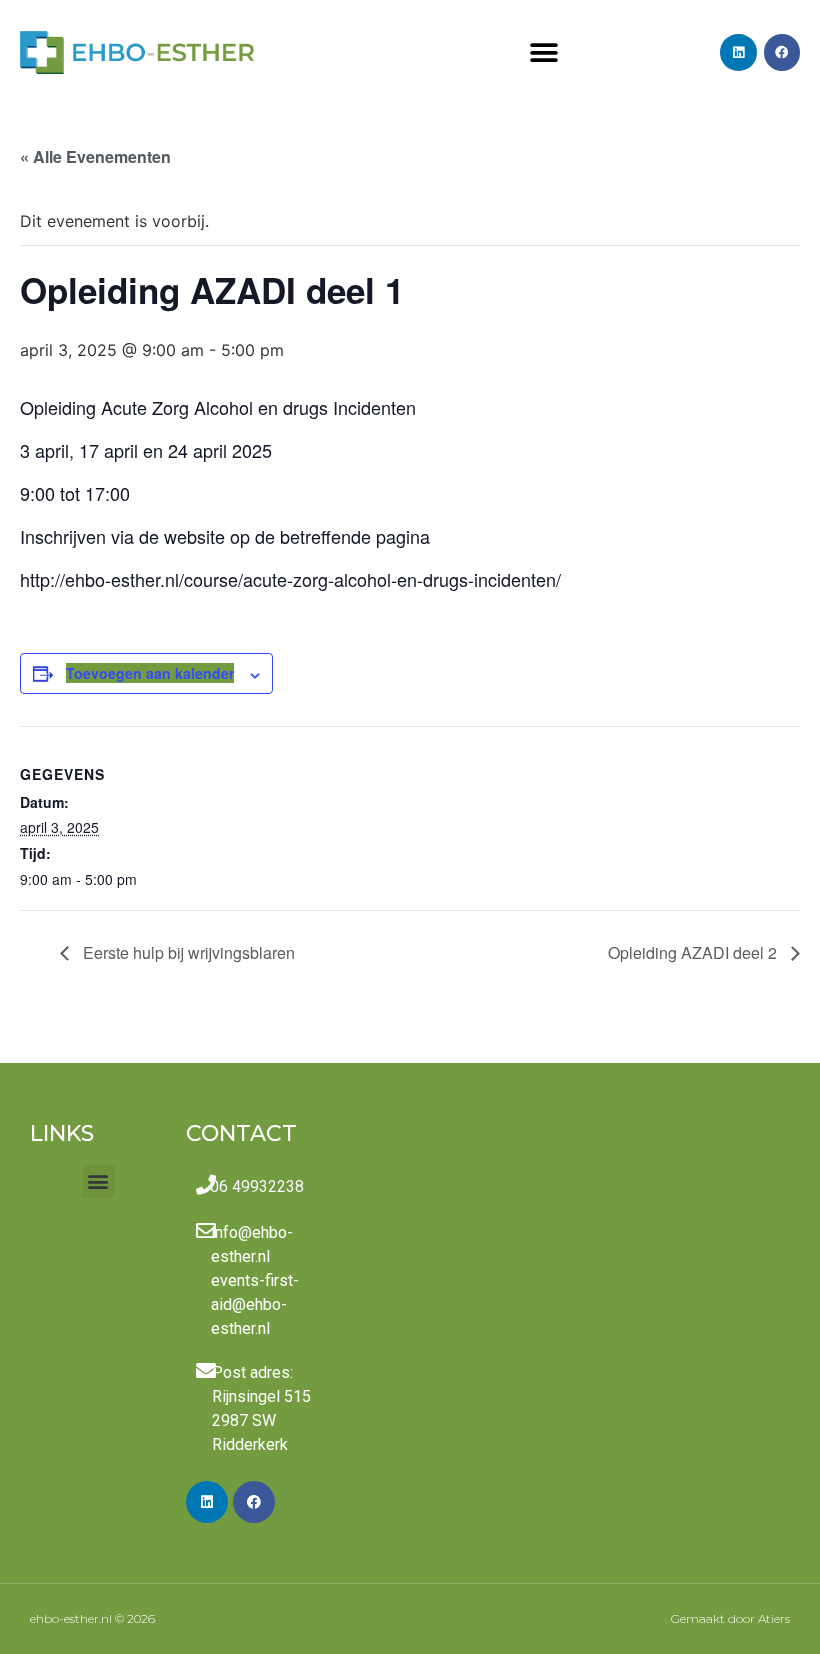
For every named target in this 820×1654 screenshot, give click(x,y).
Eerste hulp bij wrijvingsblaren (187, 952)
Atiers (774, 1618)
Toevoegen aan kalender (150, 673)
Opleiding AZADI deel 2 (694, 952)
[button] (543, 52)
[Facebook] (782, 52)
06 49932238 (257, 1186)
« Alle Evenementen (95, 156)
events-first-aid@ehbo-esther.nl (255, 1304)
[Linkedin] (738, 52)
